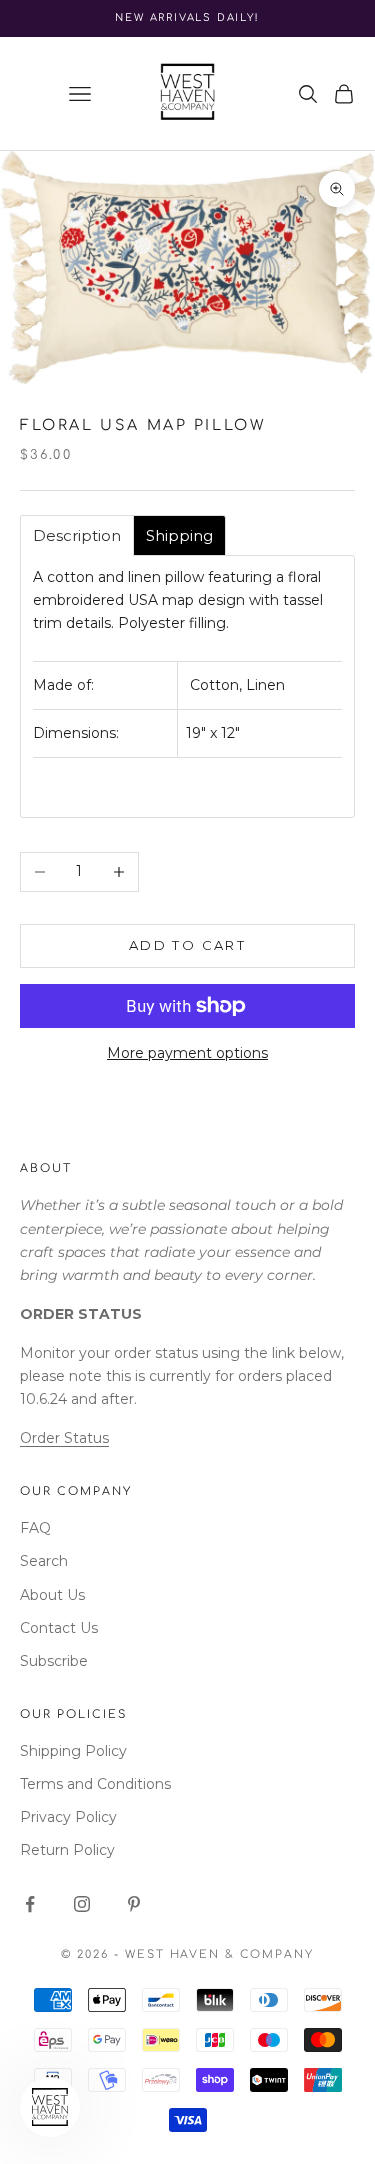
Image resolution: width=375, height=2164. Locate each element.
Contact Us (59, 1628)
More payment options (187, 1053)
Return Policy (67, 1850)
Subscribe (54, 1661)
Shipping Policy (73, 1751)
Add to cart (187, 945)
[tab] (77, 535)
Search (44, 1561)
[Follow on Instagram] (82, 1904)
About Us (52, 1595)
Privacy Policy (68, 1817)
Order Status (64, 1438)
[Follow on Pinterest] (134, 1904)
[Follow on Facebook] (30, 1904)
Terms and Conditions (95, 1784)
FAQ (35, 1528)
